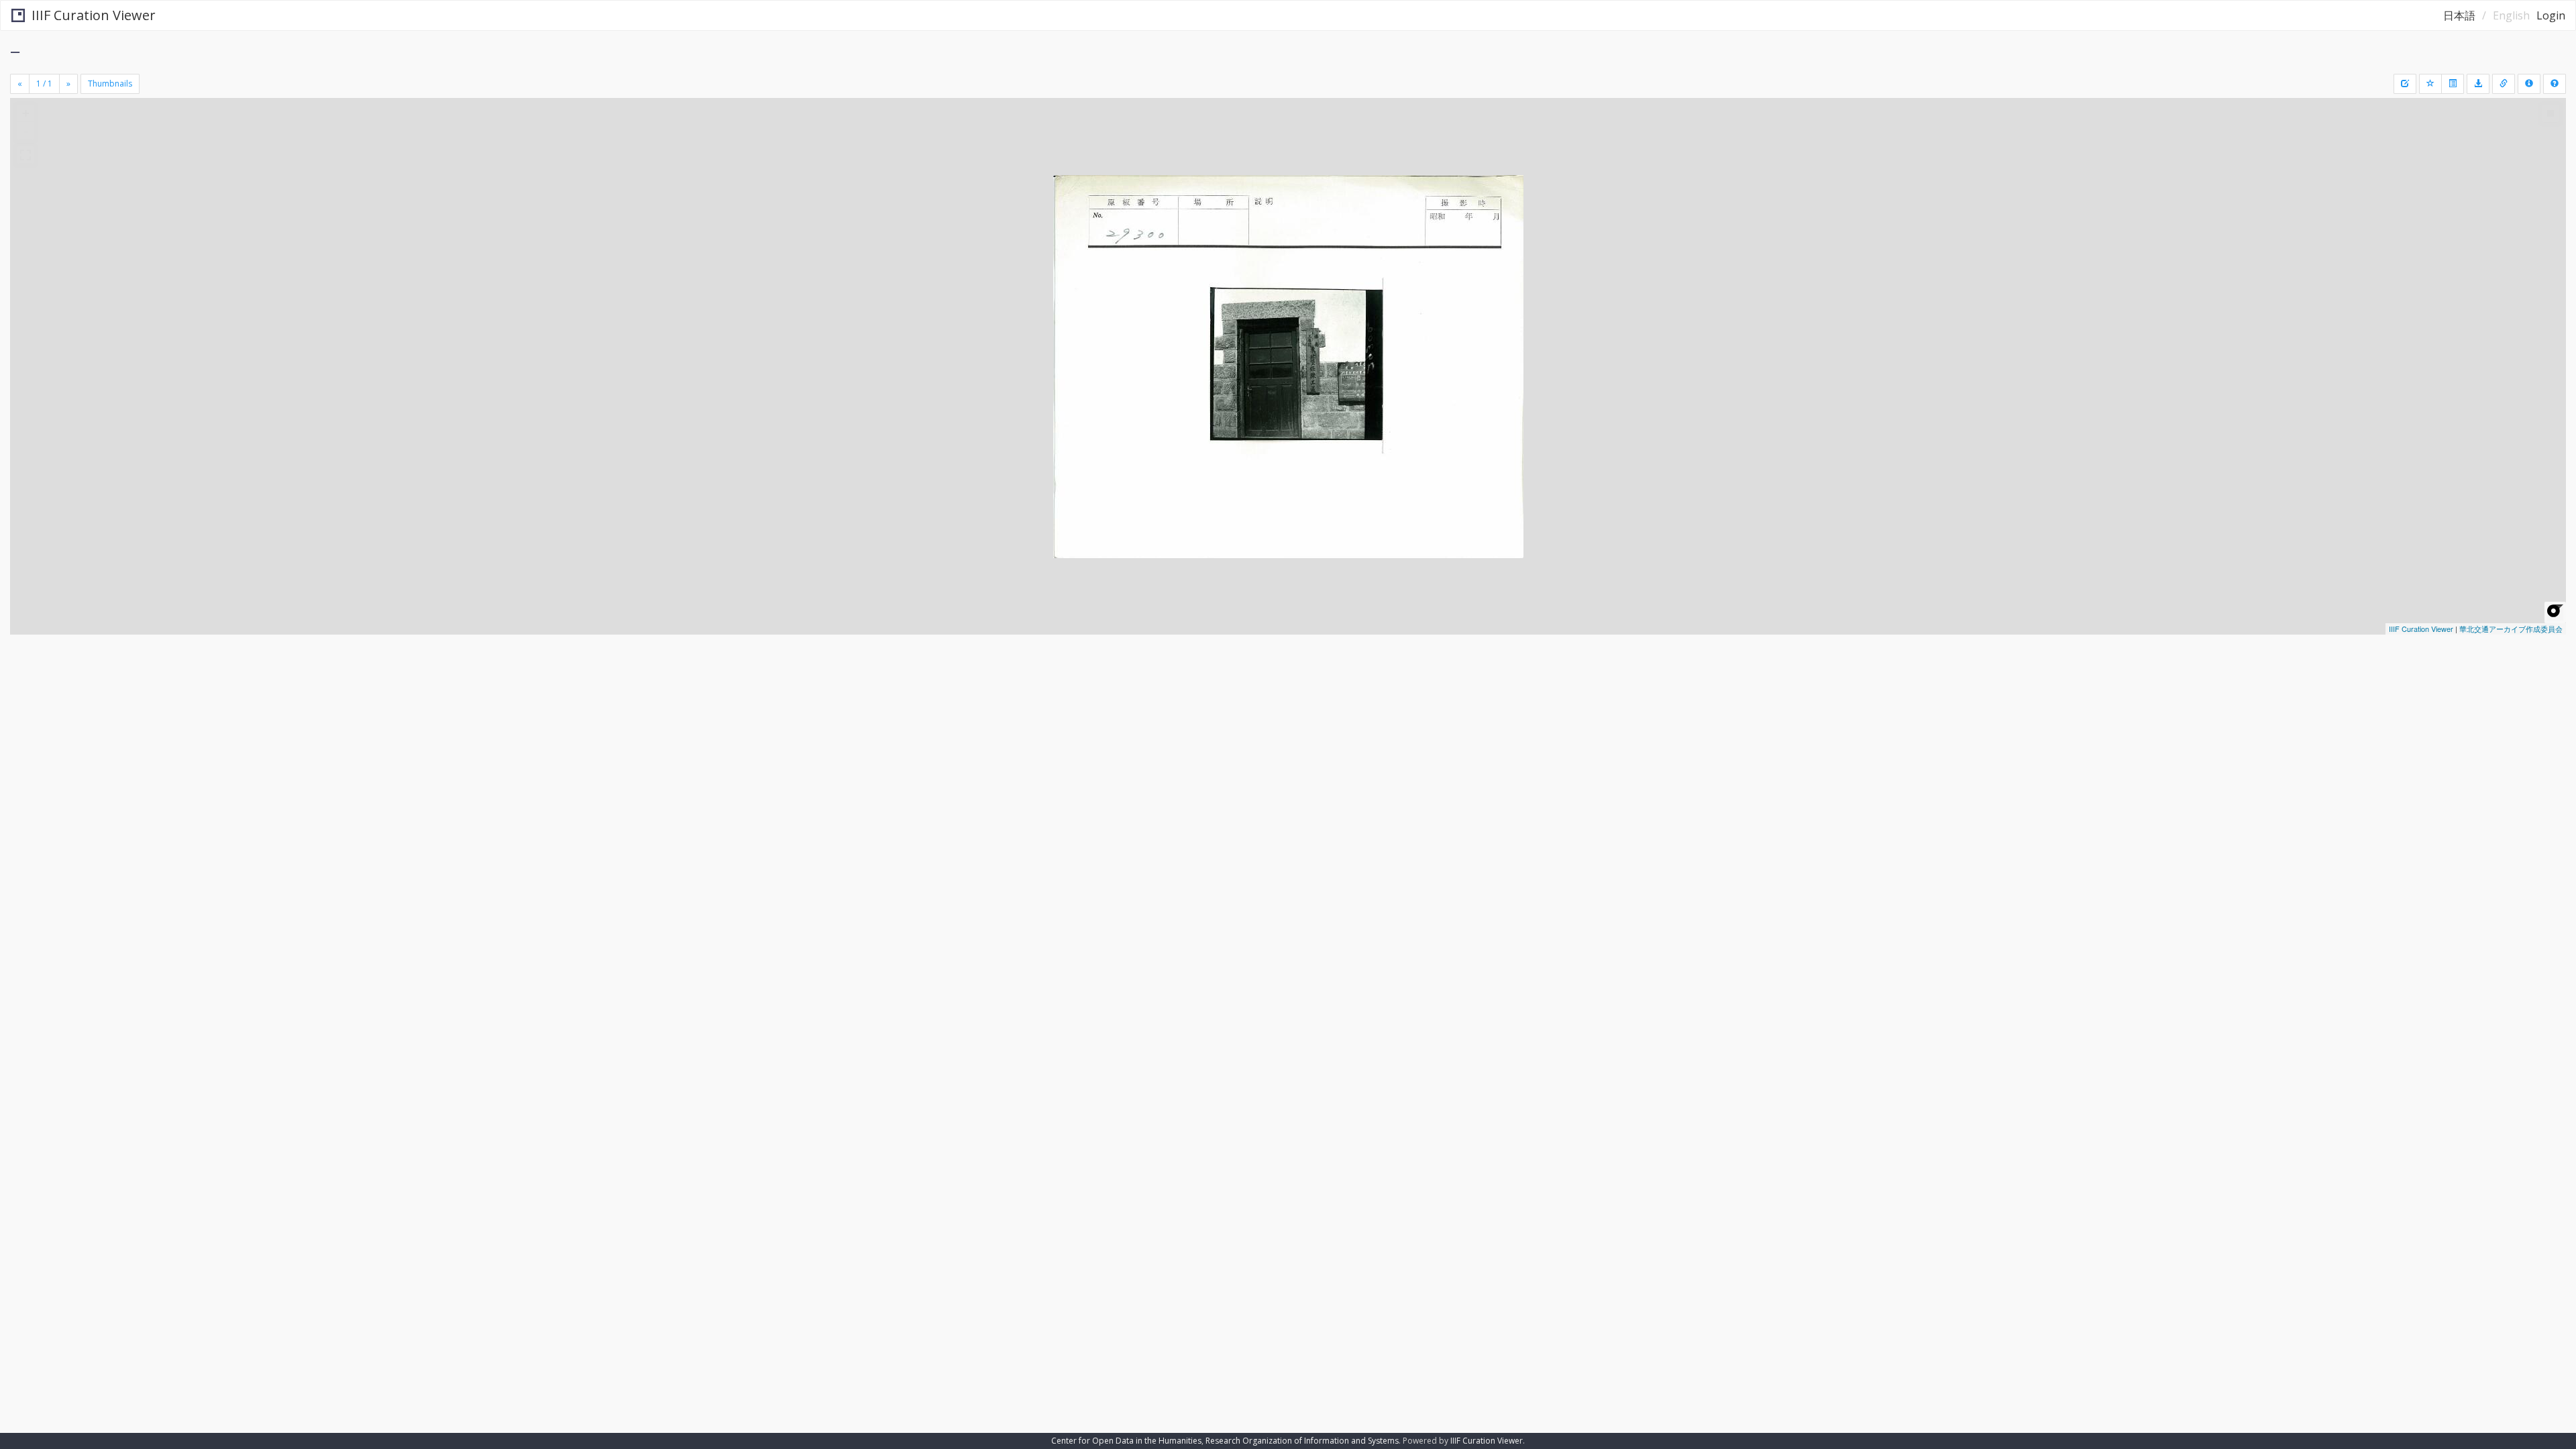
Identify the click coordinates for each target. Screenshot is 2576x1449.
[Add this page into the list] (2430, 84)
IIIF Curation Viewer (94, 15)
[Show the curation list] (2453, 84)
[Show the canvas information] (2504, 84)
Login (2551, 15)
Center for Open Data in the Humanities (1126, 1441)
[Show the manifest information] (2529, 84)
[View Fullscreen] (25, 155)
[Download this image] (2478, 84)
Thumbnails (110, 84)
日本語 (2459, 15)
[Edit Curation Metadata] (2405, 84)
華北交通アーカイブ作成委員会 (2511, 629)
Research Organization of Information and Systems (1302, 1441)
